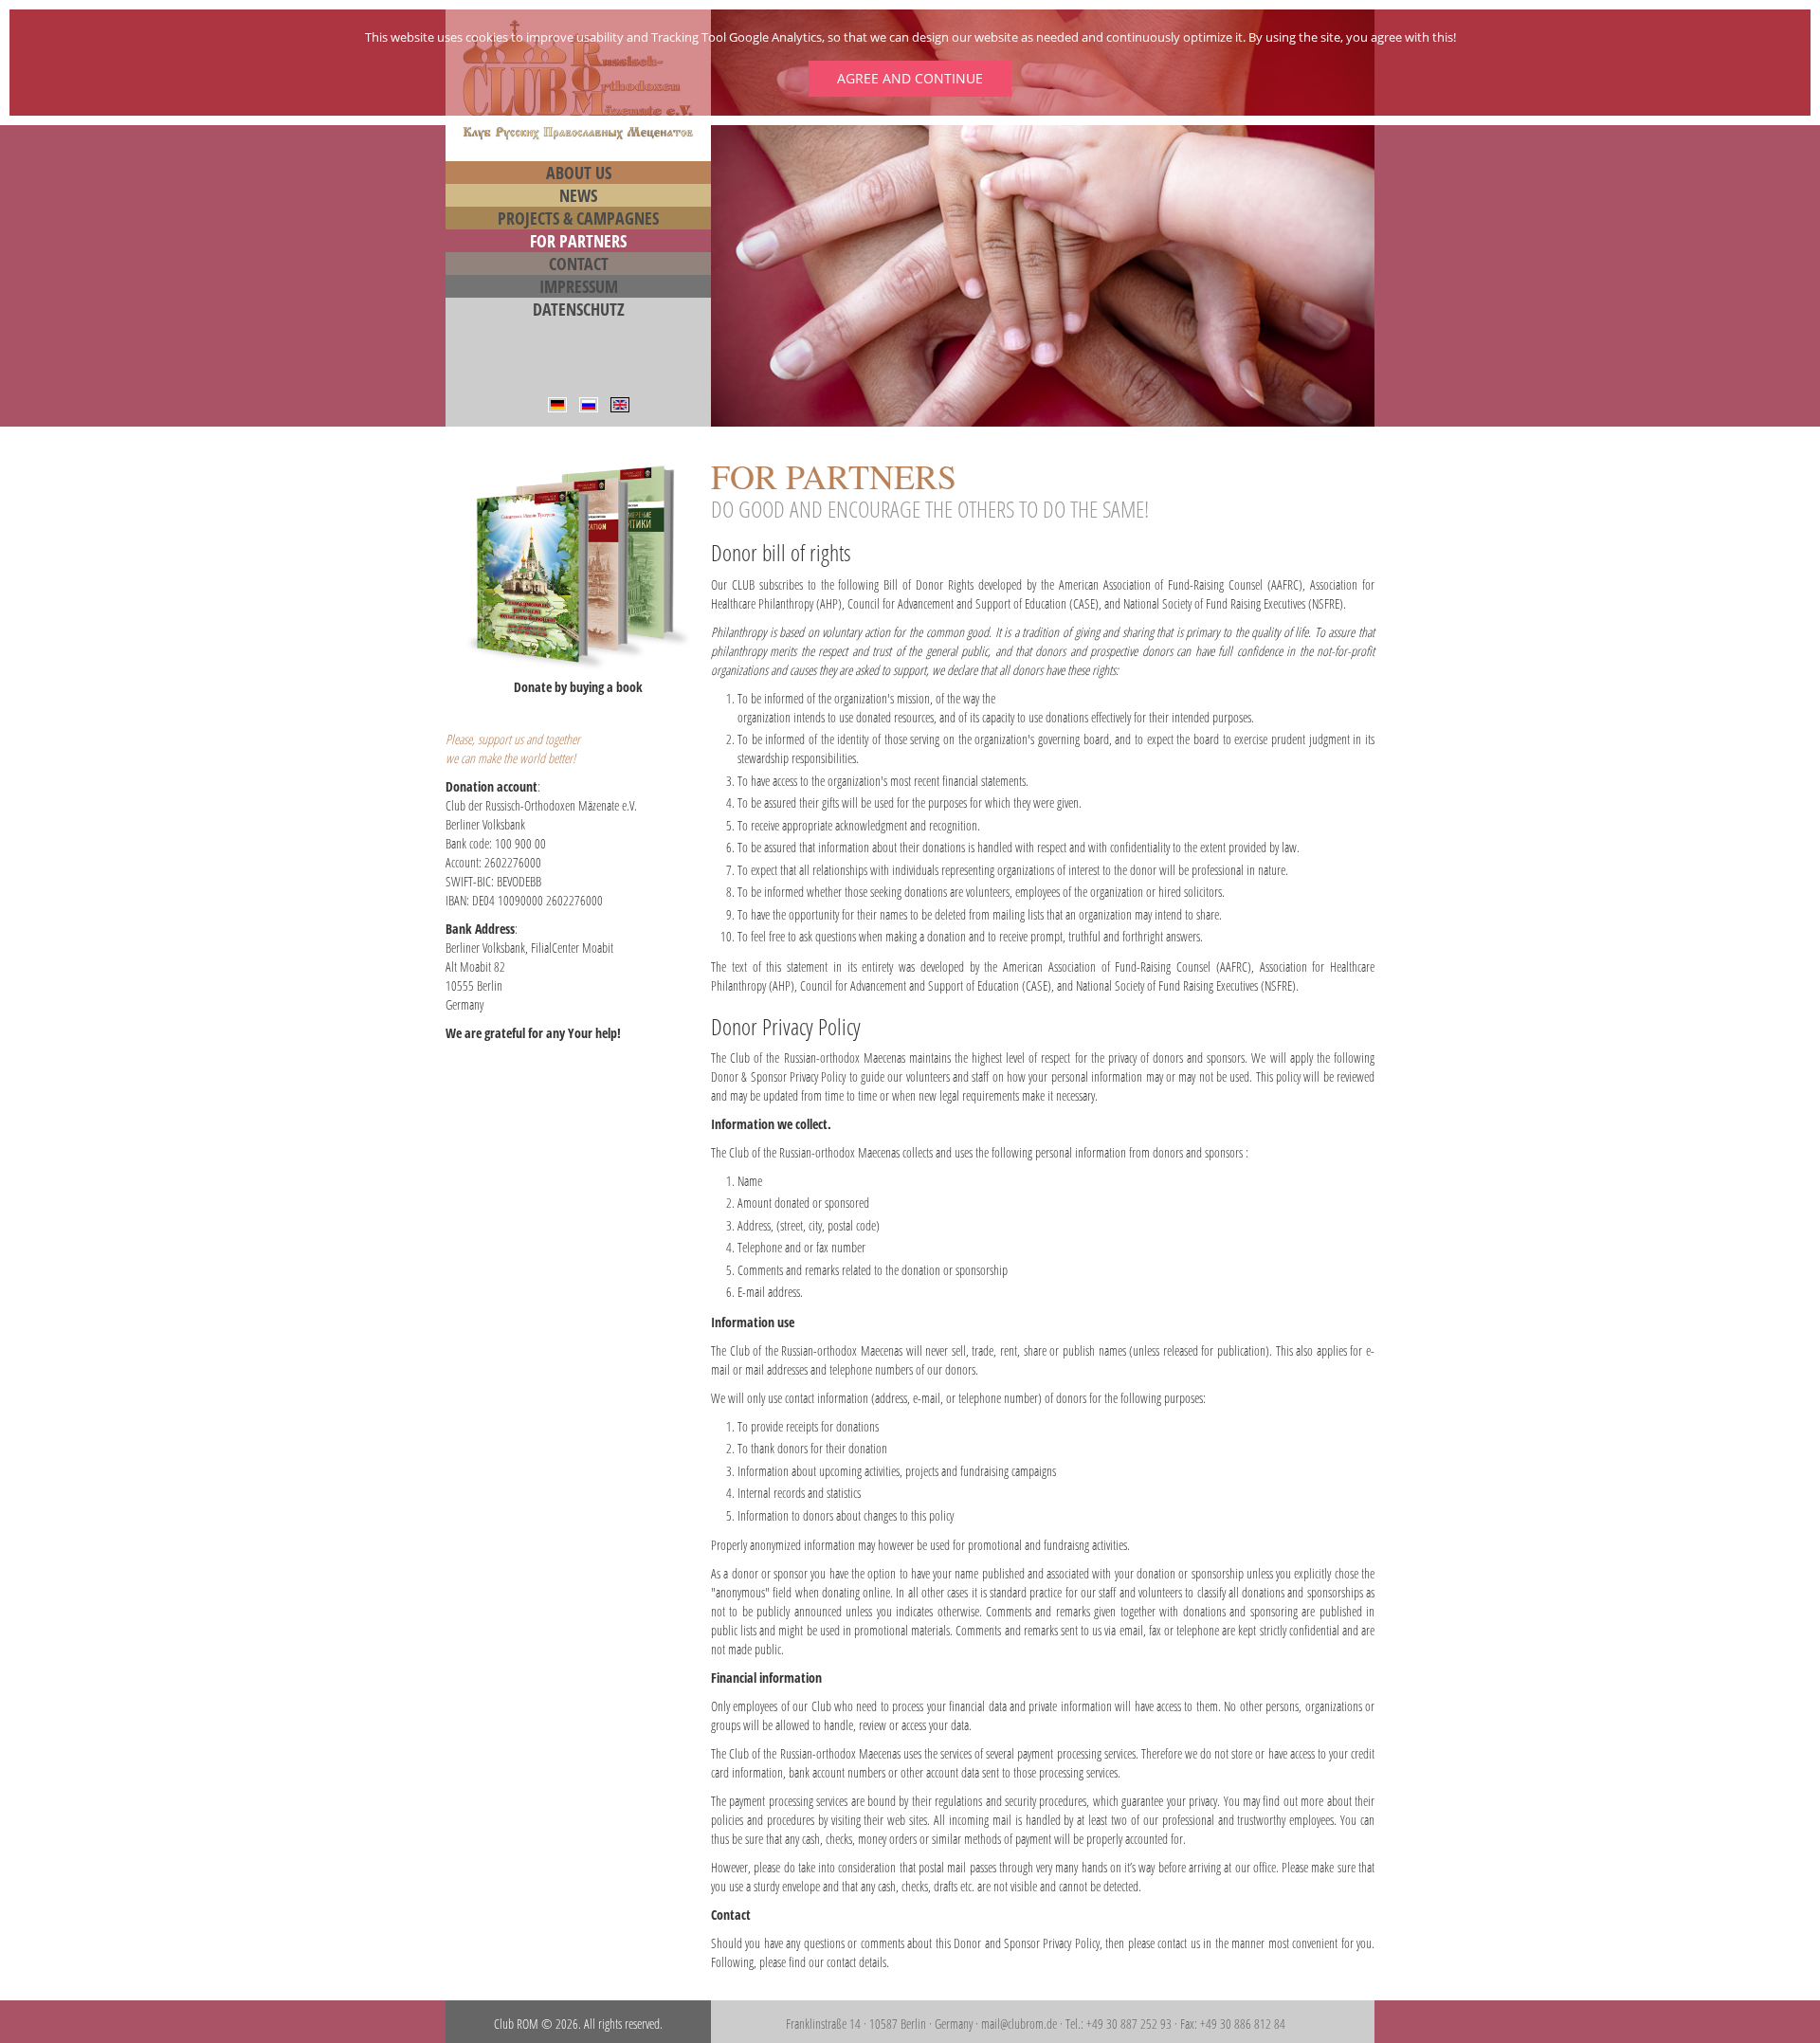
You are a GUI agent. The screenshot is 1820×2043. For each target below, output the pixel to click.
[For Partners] (620, 403)
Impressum (579, 286)
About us (579, 173)
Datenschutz (579, 309)
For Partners (578, 241)
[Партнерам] (589, 403)
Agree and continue (910, 78)
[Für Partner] (557, 403)
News (578, 195)
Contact (579, 264)
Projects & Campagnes (578, 218)
